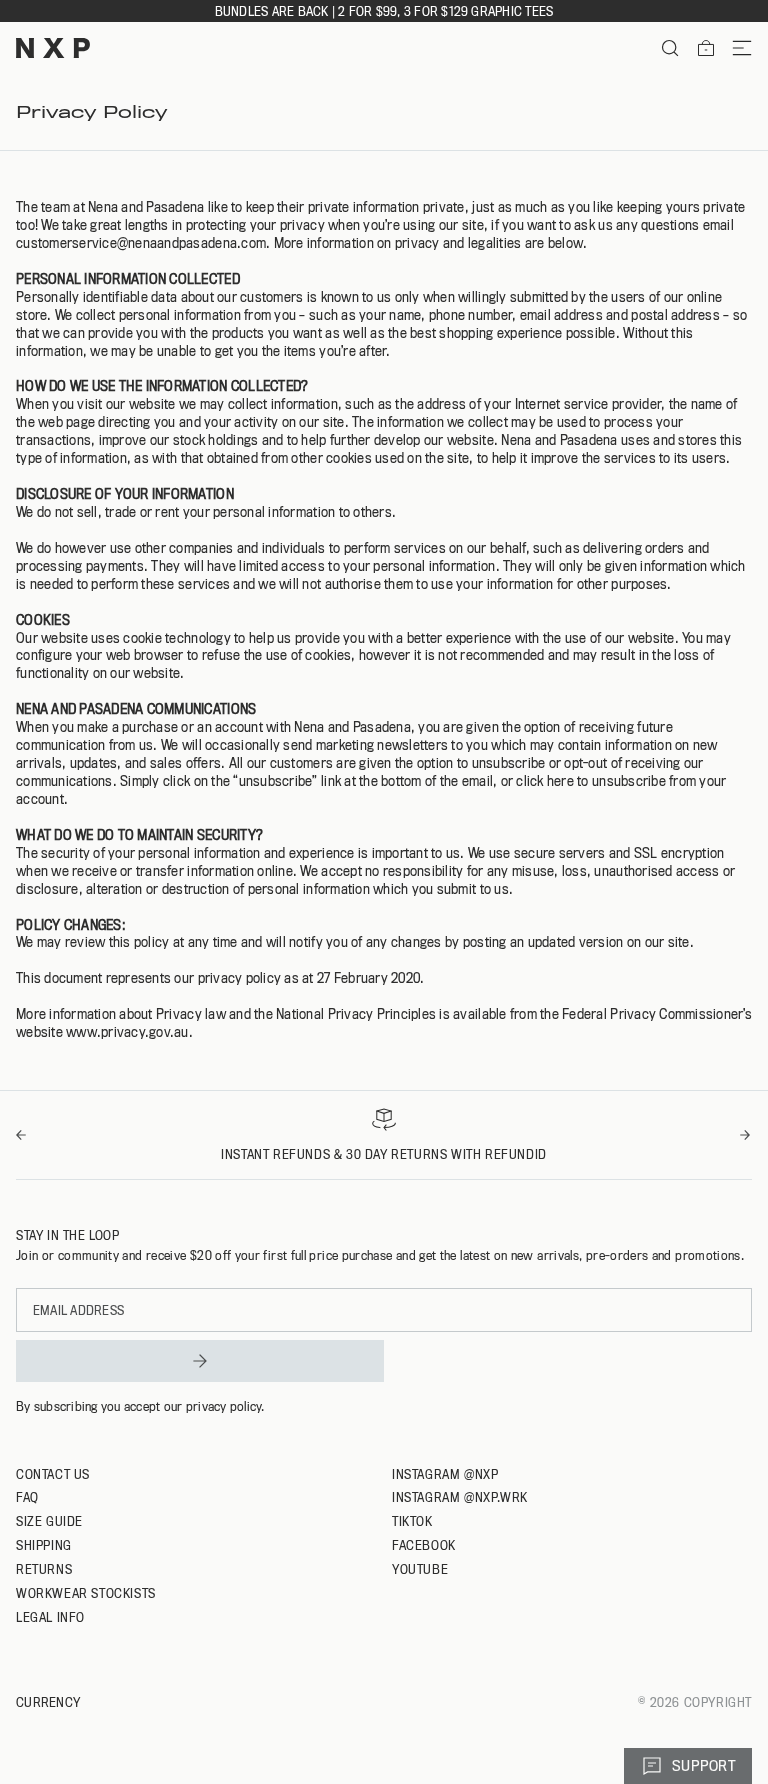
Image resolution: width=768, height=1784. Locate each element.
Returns (44, 1569)
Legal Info (50, 1617)
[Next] (746, 1135)
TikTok (412, 1521)
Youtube (420, 1569)
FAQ (27, 1497)
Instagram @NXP (445, 1474)
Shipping (44, 1545)
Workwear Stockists (86, 1593)
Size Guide (49, 1521)
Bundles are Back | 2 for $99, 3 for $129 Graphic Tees (384, 11)
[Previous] (22, 1135)
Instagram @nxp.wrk (460, 1497)
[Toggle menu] (734, 48)
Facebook (424, 1545)
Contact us (53, 1474)
